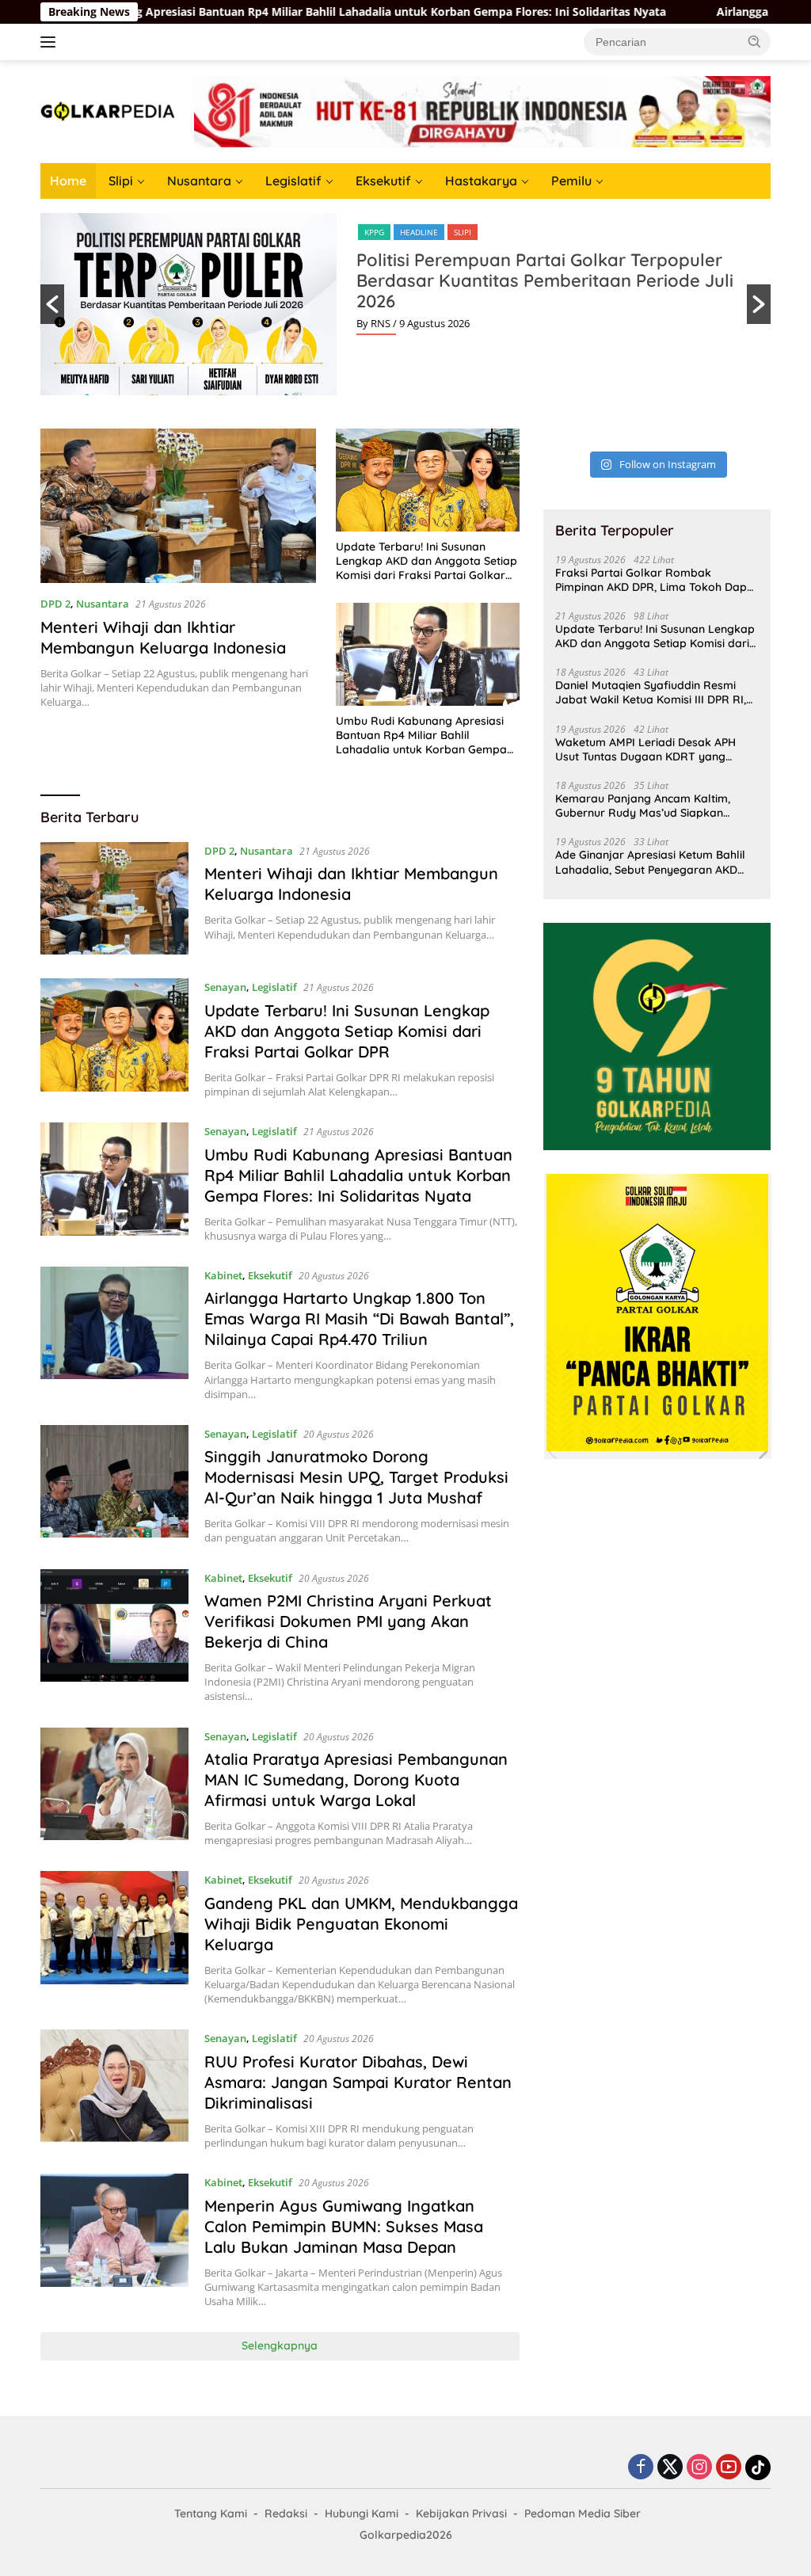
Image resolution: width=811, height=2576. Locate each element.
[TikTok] (758, 2467)
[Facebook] (641, 2468)
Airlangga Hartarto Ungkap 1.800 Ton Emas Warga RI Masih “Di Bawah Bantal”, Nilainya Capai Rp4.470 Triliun (359, 1318)
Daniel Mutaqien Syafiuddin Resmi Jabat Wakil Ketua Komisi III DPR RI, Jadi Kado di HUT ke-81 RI (651, 692)
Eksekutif (383, 181)
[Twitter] (670, 2468)
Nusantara (199, 181)
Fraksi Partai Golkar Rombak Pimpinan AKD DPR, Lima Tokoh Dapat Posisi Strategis (657, 580)
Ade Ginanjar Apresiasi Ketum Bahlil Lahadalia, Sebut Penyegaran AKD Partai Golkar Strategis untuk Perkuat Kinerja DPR (655, 862)
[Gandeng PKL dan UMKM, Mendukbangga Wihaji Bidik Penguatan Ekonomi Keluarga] (114, 1938)
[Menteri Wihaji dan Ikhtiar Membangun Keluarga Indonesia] (178, 506)
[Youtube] (729, 2468)
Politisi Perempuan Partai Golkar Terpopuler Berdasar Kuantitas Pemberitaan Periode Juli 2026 (545, 280)
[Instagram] (699, 2468)
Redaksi (286, 2513)
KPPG (374, 232)
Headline (419, 232)
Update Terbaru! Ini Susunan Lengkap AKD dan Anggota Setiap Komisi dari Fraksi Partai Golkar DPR (426, 561)
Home (68, 181)
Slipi (121, 181)
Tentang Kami (211, 2513)
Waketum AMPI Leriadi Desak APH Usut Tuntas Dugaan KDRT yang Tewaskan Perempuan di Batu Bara (649, 749)
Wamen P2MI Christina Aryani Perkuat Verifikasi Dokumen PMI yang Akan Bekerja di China (348, 1621)
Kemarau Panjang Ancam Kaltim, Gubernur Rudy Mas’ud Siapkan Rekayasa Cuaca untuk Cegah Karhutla (643, 806)
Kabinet (223, 1275)
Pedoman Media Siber (583, 2513)
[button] (755, 41)
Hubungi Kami (362, 2513)
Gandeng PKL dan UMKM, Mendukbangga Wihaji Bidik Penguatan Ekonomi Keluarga (361, 1924)
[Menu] (51, 42)
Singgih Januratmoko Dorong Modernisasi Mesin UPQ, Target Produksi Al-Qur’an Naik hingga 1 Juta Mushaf (356, 1477)
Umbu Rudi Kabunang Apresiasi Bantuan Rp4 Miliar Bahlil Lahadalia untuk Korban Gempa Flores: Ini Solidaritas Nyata (421, 735)
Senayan (225, 987)
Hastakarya (481, 181)
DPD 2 (55, 604)
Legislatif (293, 181)
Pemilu (571, 181)
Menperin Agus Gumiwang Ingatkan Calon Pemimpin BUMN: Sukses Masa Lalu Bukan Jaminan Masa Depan (344, 2226)
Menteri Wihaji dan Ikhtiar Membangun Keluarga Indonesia (163, 637)
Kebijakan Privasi (461, 2513)
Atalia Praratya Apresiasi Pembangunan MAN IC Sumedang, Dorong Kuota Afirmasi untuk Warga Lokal (356, 1780)
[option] (405, 304)
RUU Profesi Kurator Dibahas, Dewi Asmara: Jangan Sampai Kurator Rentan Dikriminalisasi (358, 2082)
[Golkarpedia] (108, 111)
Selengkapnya (280, 2345)
